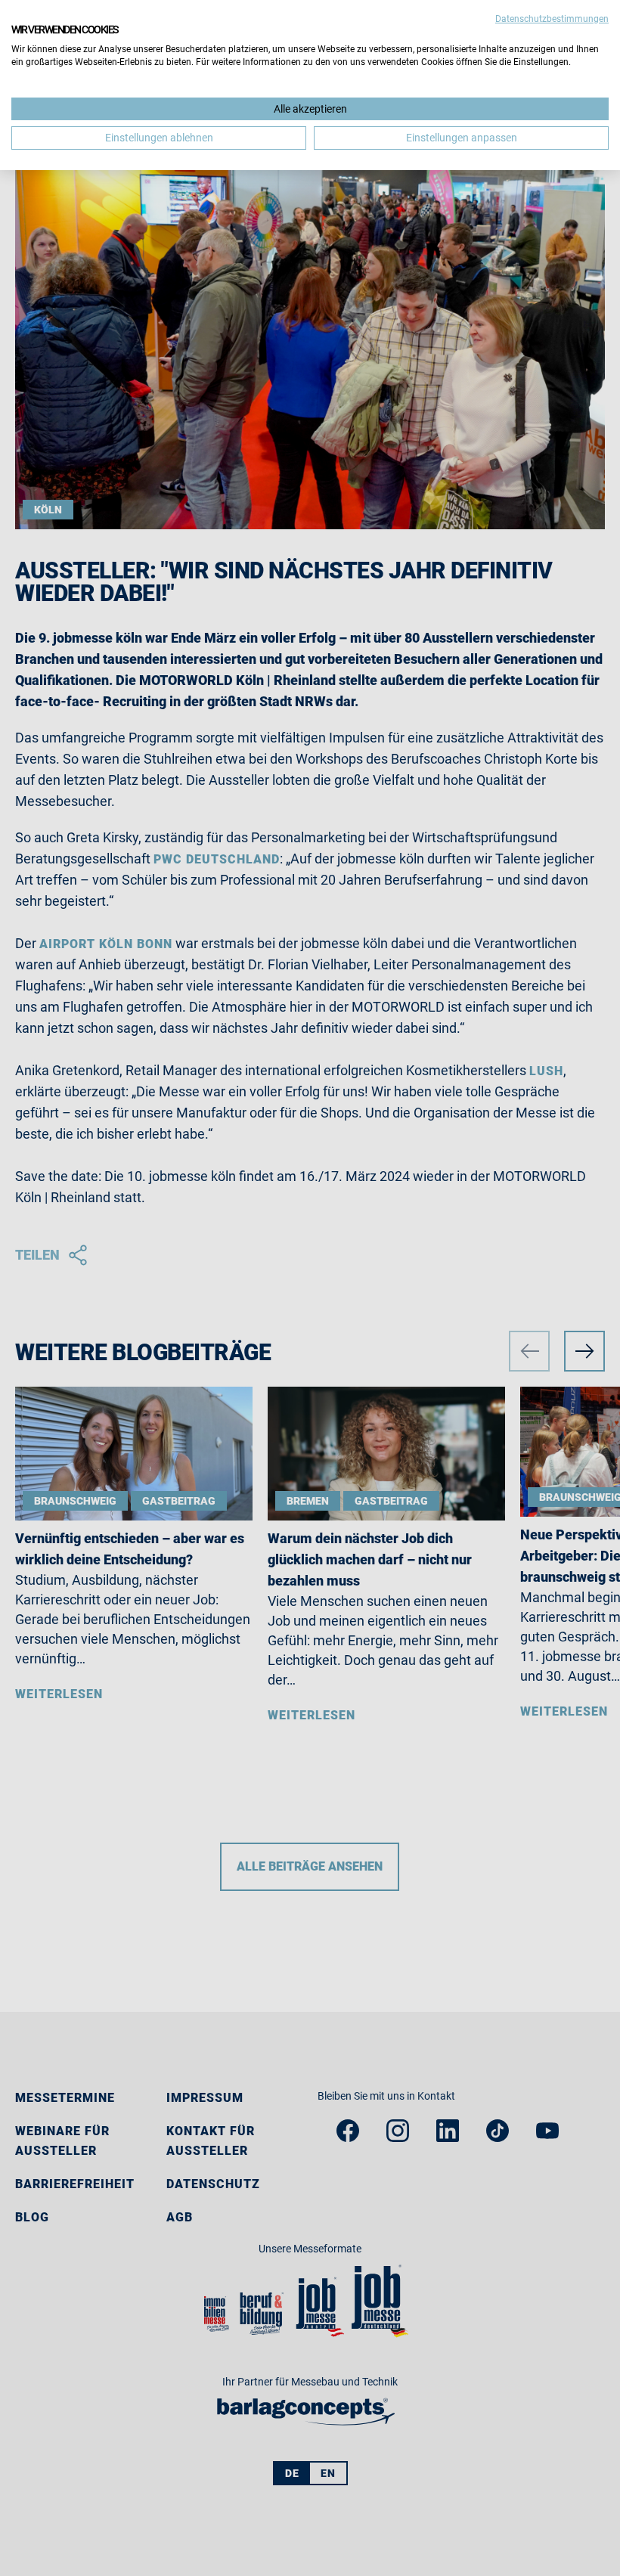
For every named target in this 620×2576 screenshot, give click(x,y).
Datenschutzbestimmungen (552, 19)
